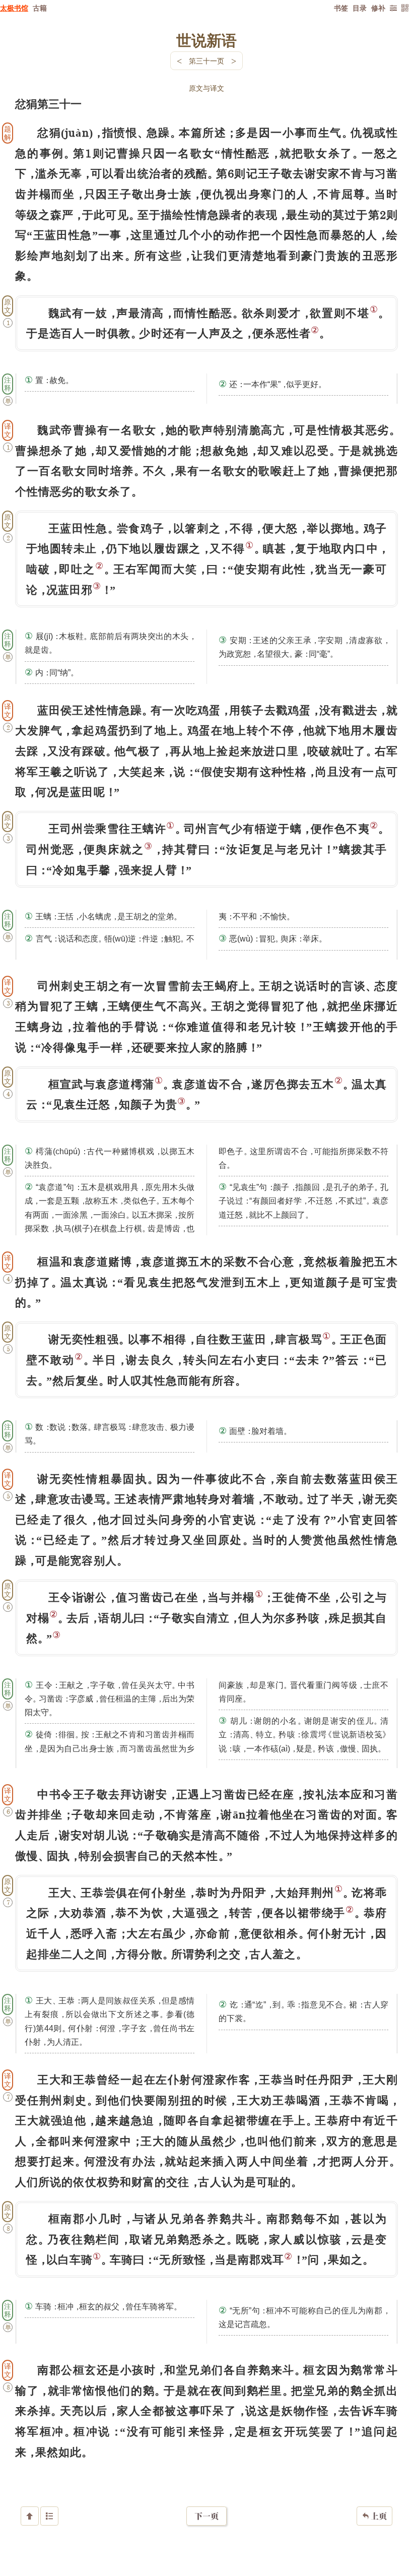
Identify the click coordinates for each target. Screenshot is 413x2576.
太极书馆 (14, 8)
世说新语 (206, 40)
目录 (360, 8)
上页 (374, 2516)
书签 (341, 8)
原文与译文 (206, 88)
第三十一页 (206, 61)
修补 (378, 8)
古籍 (40, 8)
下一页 (206, 2516)
